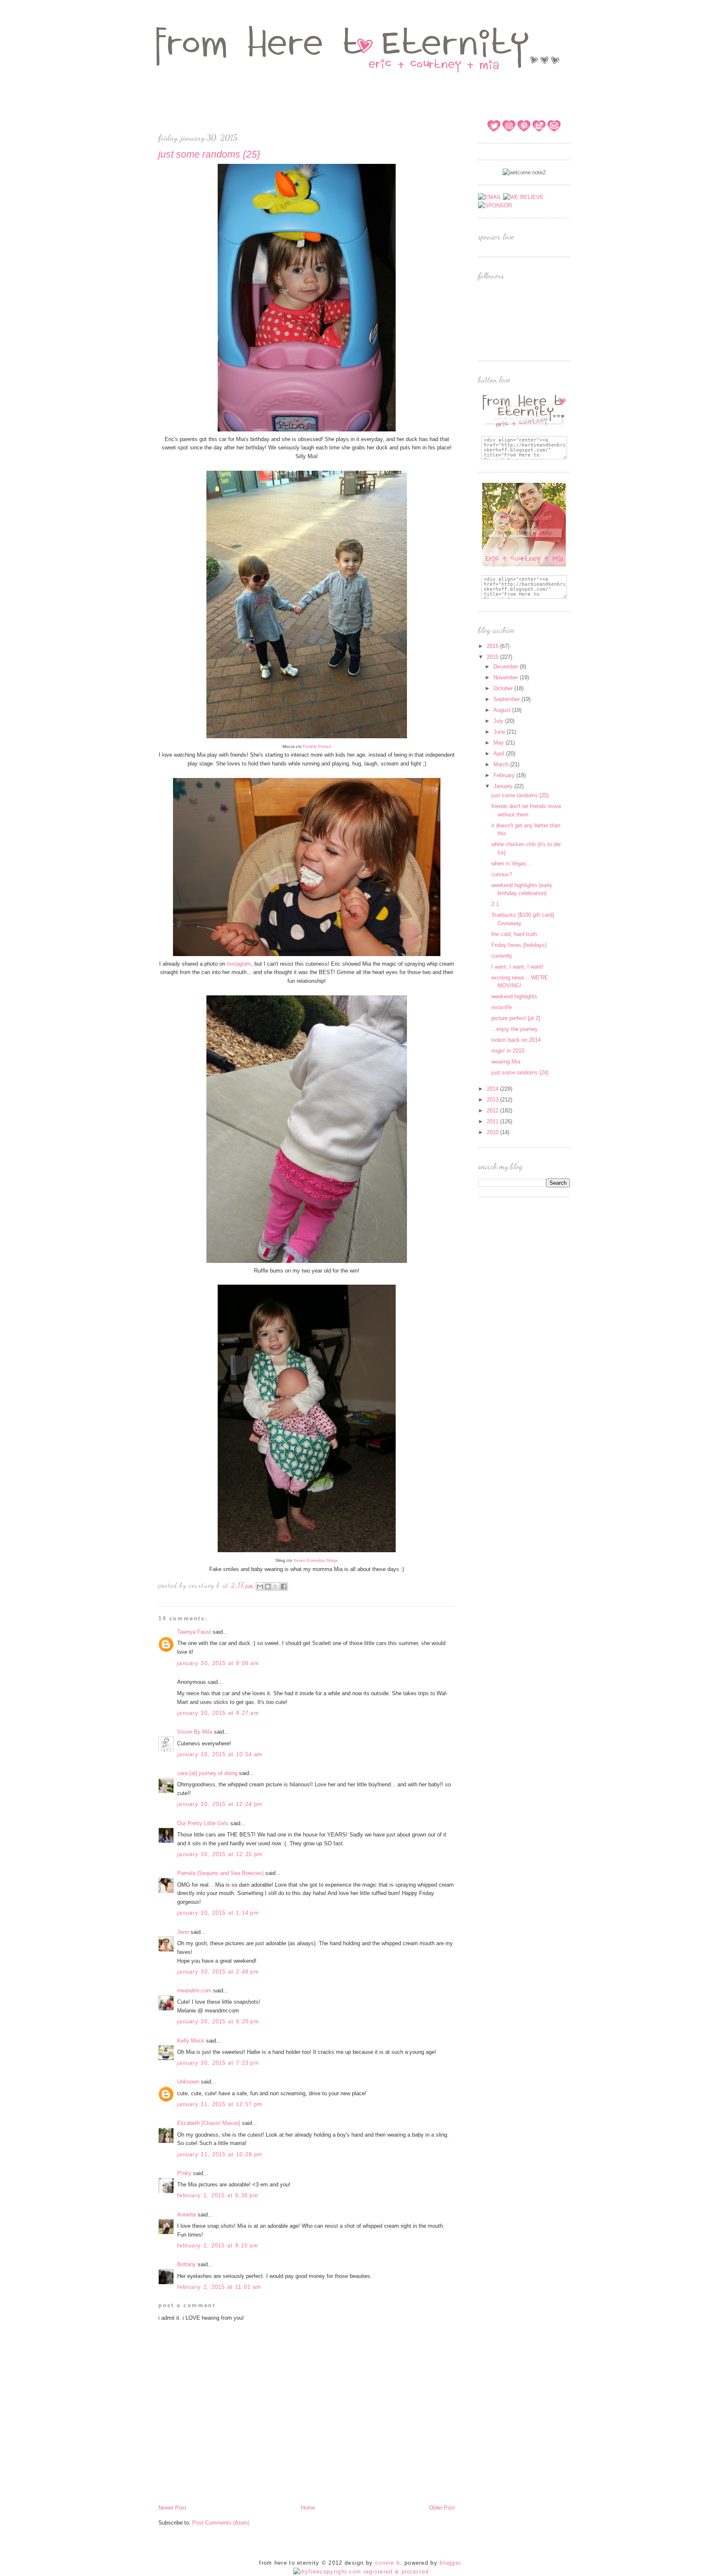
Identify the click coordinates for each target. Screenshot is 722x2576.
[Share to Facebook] (284, 1586)
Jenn (183, 1932)
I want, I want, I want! (517, 967)
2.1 (495, 904)
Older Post (442, 2508)
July (499, 721)
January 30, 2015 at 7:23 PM (218, 2063)
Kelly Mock (191, 2041)
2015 (493, 657)
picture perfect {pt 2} (516, 1018)
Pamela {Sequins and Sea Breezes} (220, 1873)
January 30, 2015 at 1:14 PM (218, 1913)
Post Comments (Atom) (221, 2523)
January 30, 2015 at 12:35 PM (220, 1854)
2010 (493, 1132)
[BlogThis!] (268, 1586)
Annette (187, 2215)
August (503, 710)
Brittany (187, 2264)
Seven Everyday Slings (316, 1560)
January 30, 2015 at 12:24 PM (220, 1804)
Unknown (188, 2082)
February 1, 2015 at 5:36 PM (218, 2195)
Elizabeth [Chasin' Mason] (209, 2123)
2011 (493, 1121)
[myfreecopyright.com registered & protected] (361, 2572)
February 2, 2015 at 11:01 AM (219, 2287)
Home (308, 2508)
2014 (493, 1089)
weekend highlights (514, 996)
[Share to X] (276, 1586)
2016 (493, 646)
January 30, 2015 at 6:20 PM (218, 2021)
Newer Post (172, 2508)
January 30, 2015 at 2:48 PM (218, 1972)
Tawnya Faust (194, 1632)
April (500, 754)
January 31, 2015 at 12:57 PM (220, 2104)
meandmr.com (194, 1991)
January (504, 786)
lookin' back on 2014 (516, 1040)
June (500, 732)
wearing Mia (506, 1062)
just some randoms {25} (520, 795)
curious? (502, 874)
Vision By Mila (195, 1732)
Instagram (239, 964)
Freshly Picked (317, 746)
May (500, 743)
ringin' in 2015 (508, 1051)
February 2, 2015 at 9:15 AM (218, 2246)
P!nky (184, 2173)
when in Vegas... (511, 863)
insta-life (502, 1007)
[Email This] (260, 1586)
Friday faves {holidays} (519, 945)
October (504, 688)
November (507, 677)
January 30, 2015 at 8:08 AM (218, 1663)
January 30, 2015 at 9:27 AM (218, 1713)
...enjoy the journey (515, 1029)
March (502, 764)
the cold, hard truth (514, 934)
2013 (493, 1100)
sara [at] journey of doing (207, 1773)
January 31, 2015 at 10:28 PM (220, 2154)
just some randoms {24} (520, 1072)
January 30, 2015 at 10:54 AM (220, 1754)
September (507, 699)
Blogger (450, 2563)
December (507, 667)
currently (502, 956)
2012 (493, 1111)
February (505, 775)
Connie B (388, 2563)
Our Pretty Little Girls (203, 1823)
